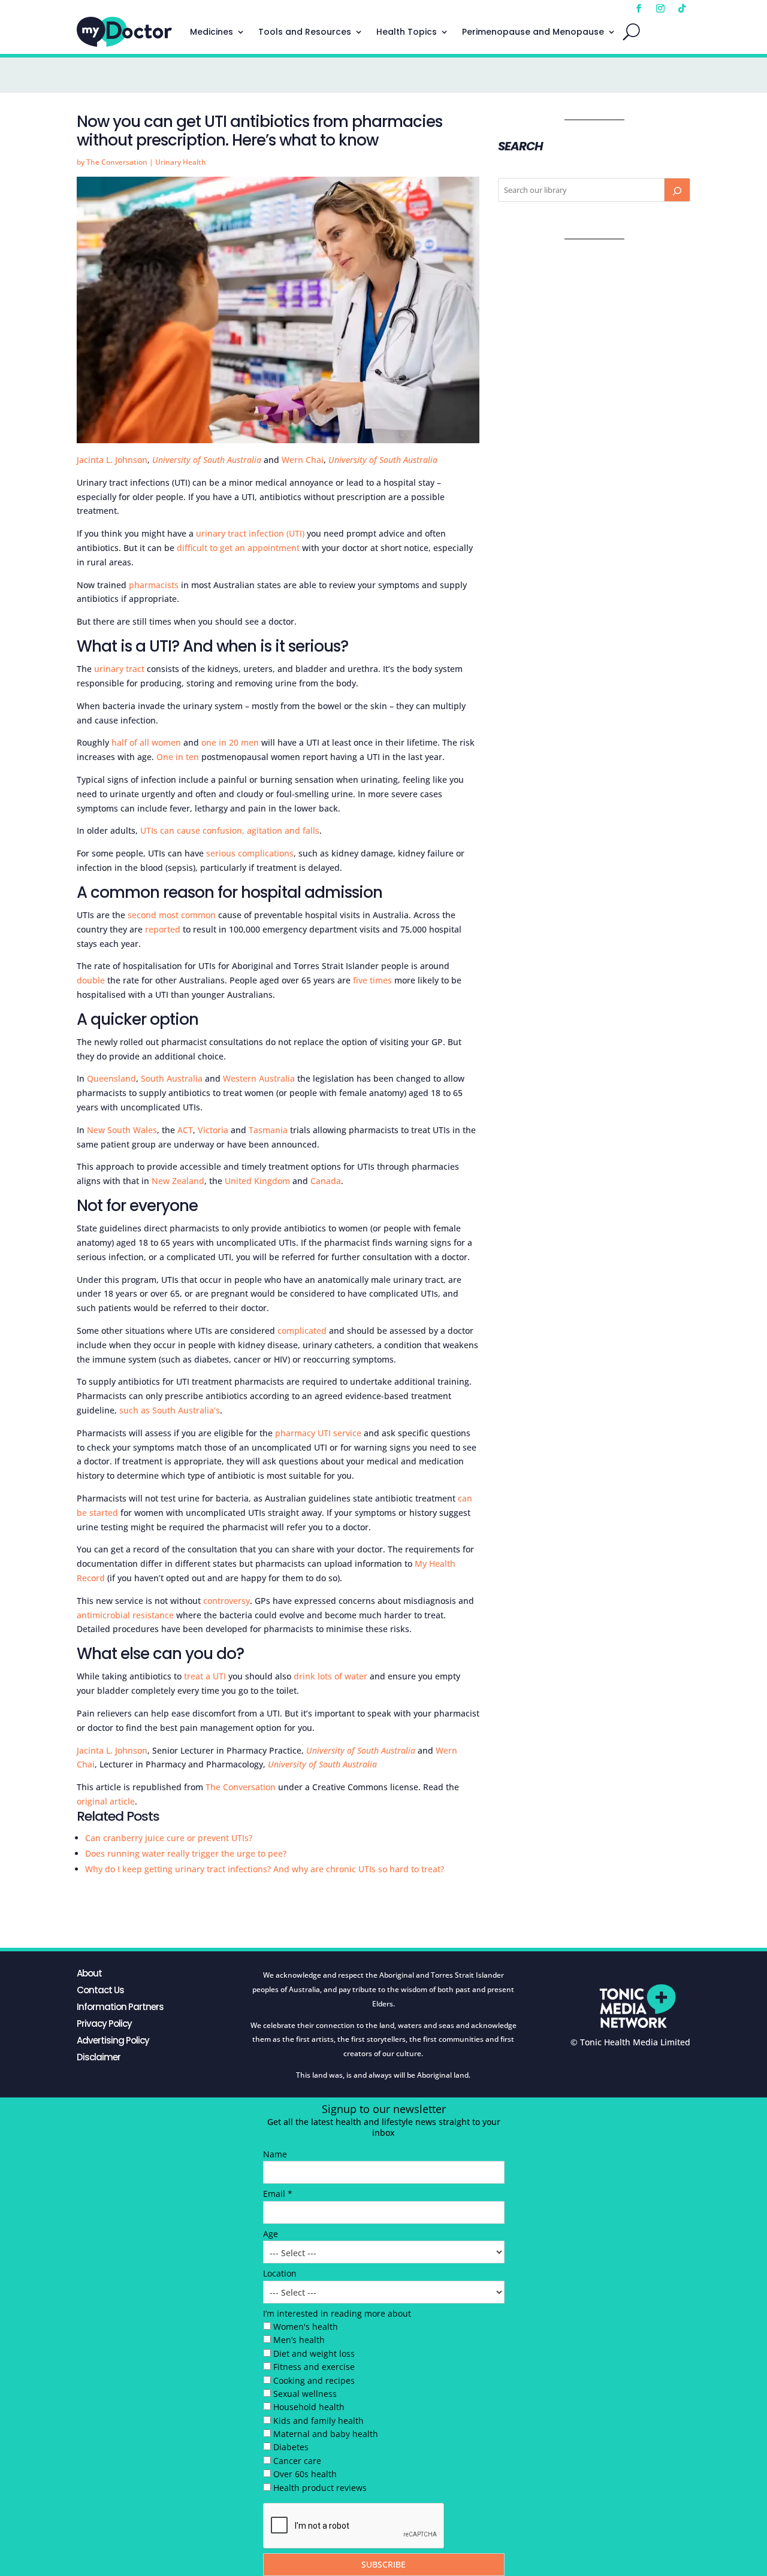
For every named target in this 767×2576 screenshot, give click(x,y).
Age (271, 2234)
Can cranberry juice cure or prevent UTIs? (169, 1838)
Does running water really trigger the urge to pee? (186, 1853)
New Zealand (178, 1181)
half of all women (146, 742)
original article (106, 1801)
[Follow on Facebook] (639, 8)
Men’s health (299, 2340)
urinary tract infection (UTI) (250, 533)
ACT (185, 1130)
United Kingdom (257, 1181)
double (91, 980)
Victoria (213, 1130)
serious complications (250, 853)
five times (372, 980)
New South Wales (122, 1130)
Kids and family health (318, 2421)
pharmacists (154, 585)
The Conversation (117, 162)
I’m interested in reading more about (337, 2313)
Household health (309, 2407)
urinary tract (119, 669)
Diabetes (291, 2447)
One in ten (178, 757)
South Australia (172, 1078)
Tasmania (268, 1130)
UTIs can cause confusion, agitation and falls (230, 830)
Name (275, 2154)
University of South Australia (207, 460)
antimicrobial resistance (125, 1615)
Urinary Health (181, 162)
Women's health (306, 2327)
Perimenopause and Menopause (533, 32)
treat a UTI (205, 1676)
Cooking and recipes (314, 2380)
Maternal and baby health (326, 2434)
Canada (326, 1181)
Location (280, 2273)
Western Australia (259, 1078)
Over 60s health (305, 2474)
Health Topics (407, 32)
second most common (172, 915)
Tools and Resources (305, 32)
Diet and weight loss (314, 2353)
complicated (302, 1331)
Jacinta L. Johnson (112, 460)
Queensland (111, 1078)
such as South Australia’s (170, 1410)
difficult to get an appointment (238, 548)
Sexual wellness (305, 2394)
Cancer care (297, 2461)
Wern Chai (303, 460)
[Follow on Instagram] (660, 8)
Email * (278, 2194)
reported (163, 929)
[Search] (677, 190)
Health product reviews (320, 2488)
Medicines (212, 32)
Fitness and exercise (314, 2367)
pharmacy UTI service (318, 1433)
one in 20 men (230, 742)
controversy (227, 1601)
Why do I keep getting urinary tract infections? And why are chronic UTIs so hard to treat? (265, 1869)
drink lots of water (330, 1676)
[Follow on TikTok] (682, 8)
